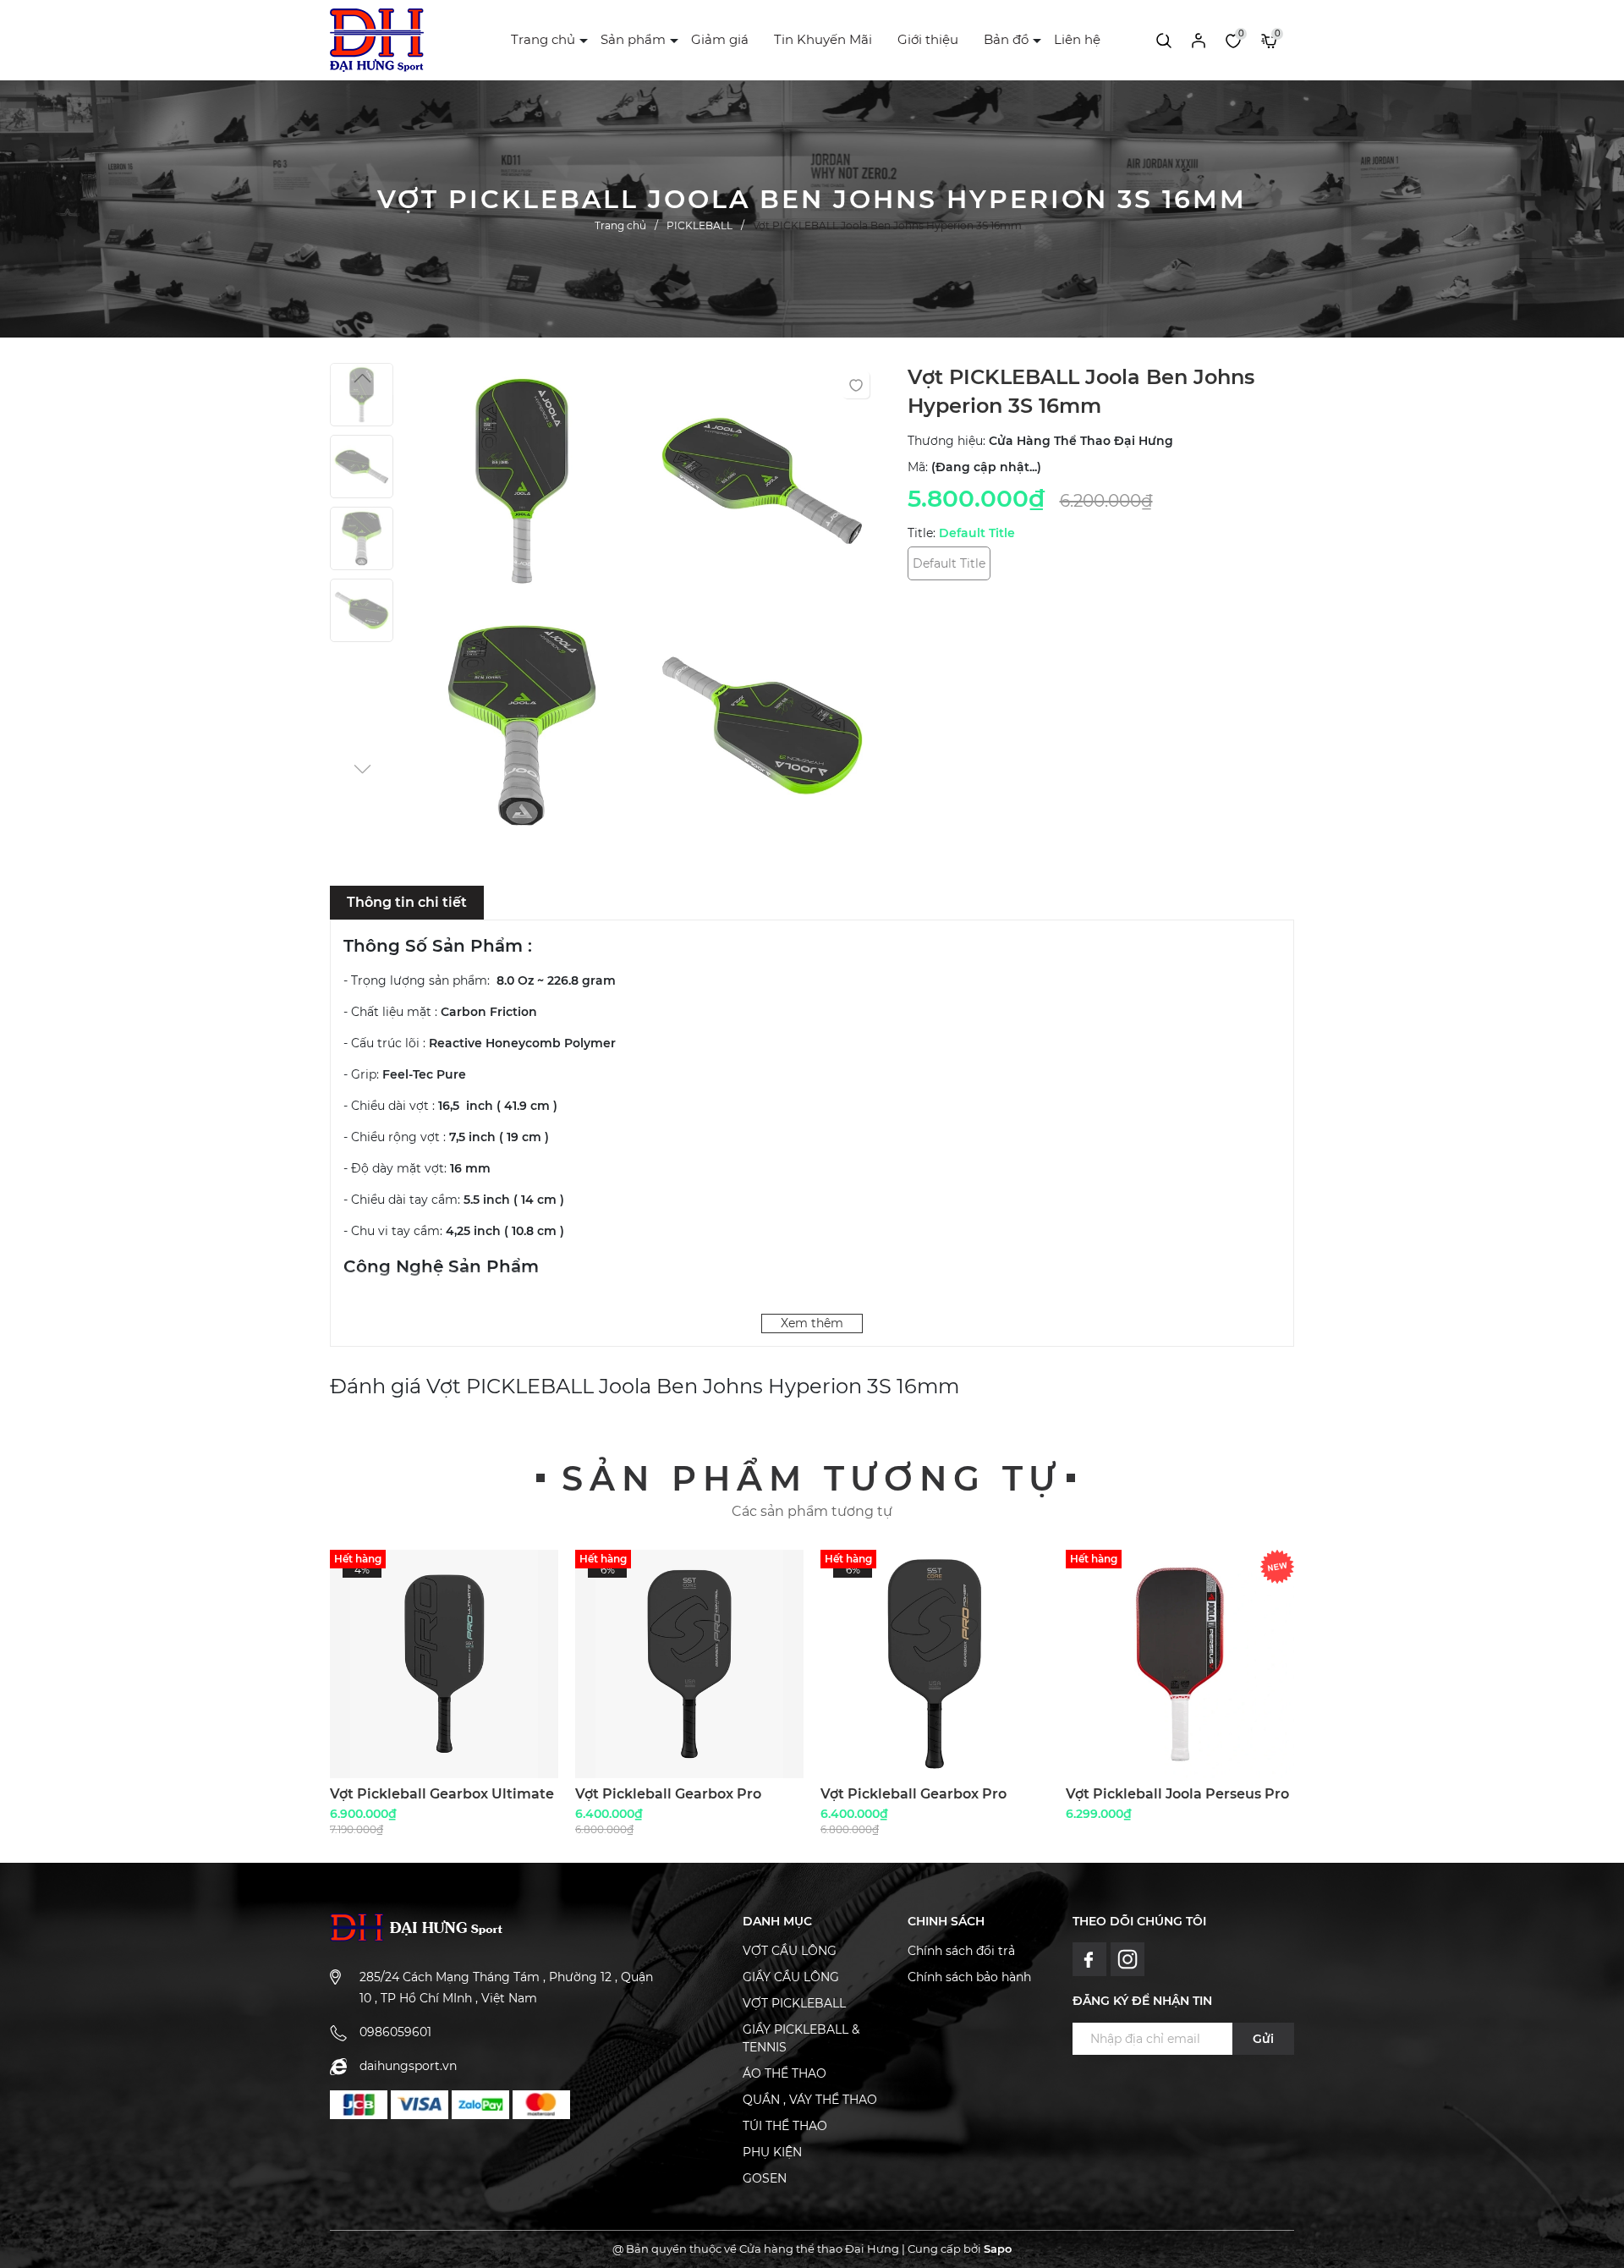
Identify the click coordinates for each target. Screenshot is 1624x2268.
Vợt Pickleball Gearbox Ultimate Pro (442, 1801)
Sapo (998, 2249)
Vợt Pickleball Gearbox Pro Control (668, 1801)
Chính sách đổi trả (961, 1951)
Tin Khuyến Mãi (823, 39)
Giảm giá (720, 39)
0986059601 (395, 2032)
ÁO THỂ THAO (785, 2073)
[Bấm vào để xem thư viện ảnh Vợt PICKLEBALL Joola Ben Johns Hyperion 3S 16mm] (522, 485)
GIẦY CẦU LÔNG (791, 1977)
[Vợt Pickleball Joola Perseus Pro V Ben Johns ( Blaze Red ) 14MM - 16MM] (1180, 1664)
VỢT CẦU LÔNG (790, 1951)
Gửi (1263, 2039)
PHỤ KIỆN (772, 2152)
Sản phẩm (633, 39)
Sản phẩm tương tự (812, 1478)
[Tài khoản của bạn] (1199, 40)
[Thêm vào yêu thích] (856, 385)
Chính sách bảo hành (969, 1977)
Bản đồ (1006, 39)
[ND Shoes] (359, 2105)
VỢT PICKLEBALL (794, 2003)
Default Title (949, 563)
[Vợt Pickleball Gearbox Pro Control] (689, 1664)
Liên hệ (1077, 39)
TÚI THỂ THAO (785, 2126)
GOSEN (765, 2178)
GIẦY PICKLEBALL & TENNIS (801, 2038)
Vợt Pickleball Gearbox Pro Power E (913, 1801)
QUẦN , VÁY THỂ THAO (810, 2100)
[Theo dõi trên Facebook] (1092, 1958)
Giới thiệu (928, 39)
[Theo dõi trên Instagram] (1128, 1958)
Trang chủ (543, 39)
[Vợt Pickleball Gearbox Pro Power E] (935, 1664)
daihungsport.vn (408, 2066)
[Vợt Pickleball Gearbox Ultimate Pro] (444, 1664)
